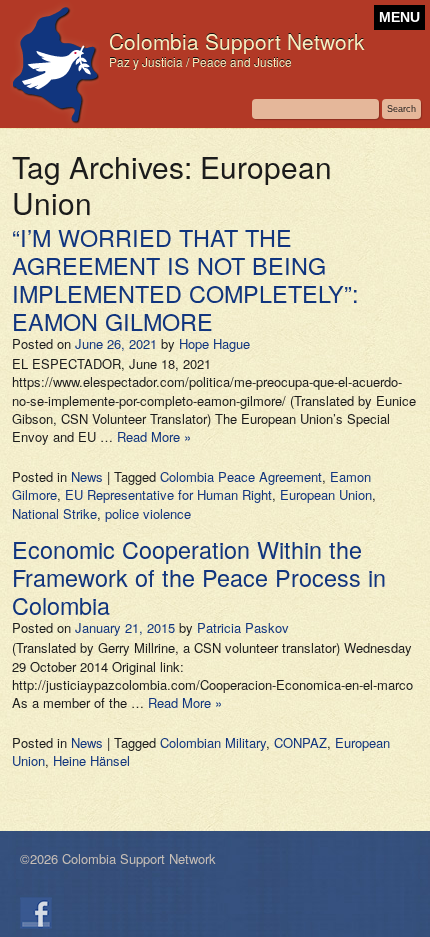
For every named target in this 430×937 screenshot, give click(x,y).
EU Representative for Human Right (168, 494)
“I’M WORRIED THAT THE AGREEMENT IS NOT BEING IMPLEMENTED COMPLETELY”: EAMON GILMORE (185, 279)
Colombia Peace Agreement (241, 476)
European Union (326, 494)
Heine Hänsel (91, 760)
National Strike (54, 513)
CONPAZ (300, 742)
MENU (399, 17)
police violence (148, 513)
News (87, 476)
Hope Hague (214, 343)
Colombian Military (213, 742)
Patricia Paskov (243, 627)
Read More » (154, 436)
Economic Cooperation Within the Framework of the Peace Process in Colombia (199, 577)
